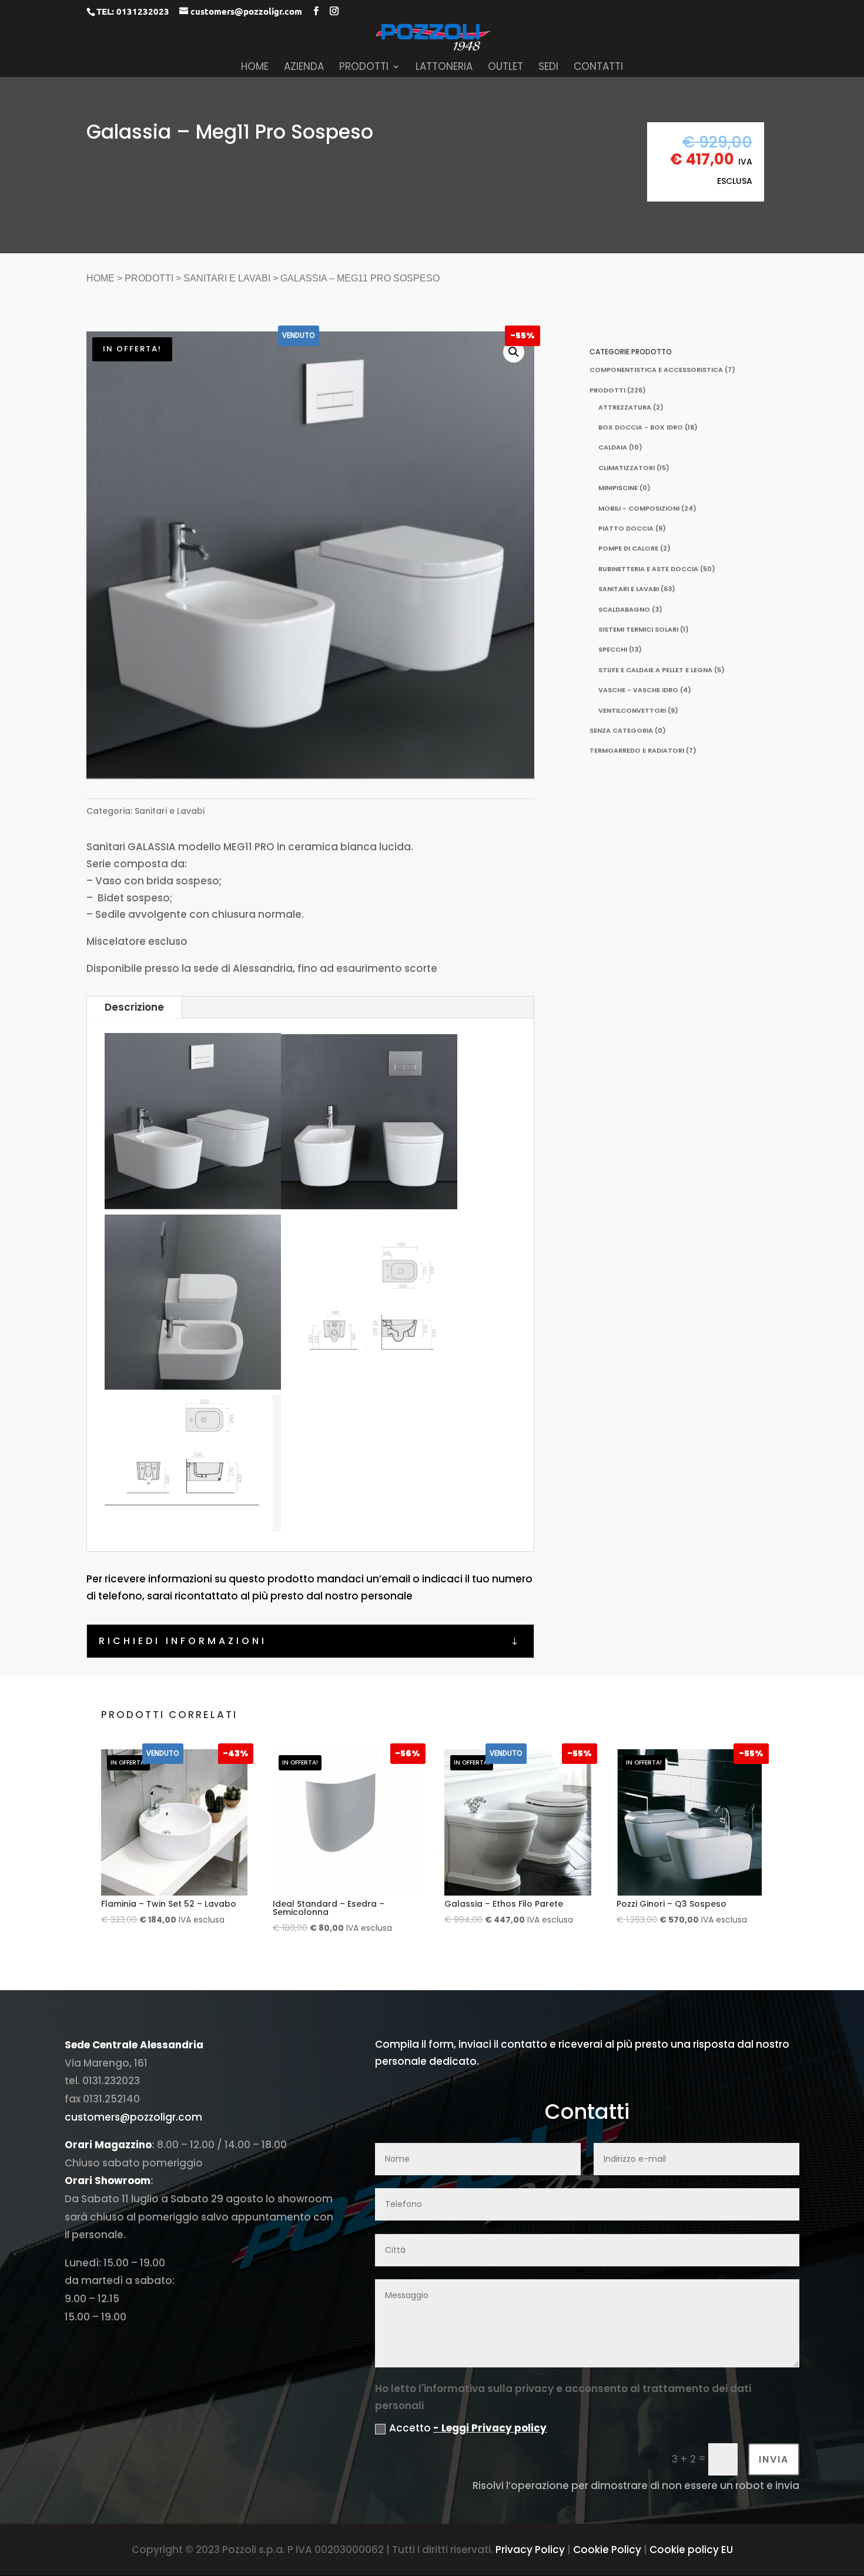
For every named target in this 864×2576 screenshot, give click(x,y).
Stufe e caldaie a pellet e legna (655, 670)
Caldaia (613, 447)
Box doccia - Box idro (641, 427)
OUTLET (505, 68)
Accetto (468, 2428)
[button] (514, 352)
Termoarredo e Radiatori (637, 750)
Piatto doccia (626, 528)
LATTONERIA (444, 68)
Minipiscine (618, 488)
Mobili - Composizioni (639, 508)
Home (101, 278)
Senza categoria (621, 730)
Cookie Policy (607, 2550)
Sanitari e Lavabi (227, 278)
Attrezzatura (625, 407)
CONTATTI (598, 68)
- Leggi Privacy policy (490, 2428)
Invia (774, 2459)
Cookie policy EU (691, 2550)
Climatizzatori (627, 468)
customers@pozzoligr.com (133, 2117)
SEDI (548, 68)
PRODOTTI (364, 68)
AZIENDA (304, 68)
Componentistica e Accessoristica (656, 370)
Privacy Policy (530, 2550)
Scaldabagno (624, 609)
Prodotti (149, 278)
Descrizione (134, 1007)
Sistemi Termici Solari (638, 629)
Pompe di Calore (628, 548)
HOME (255, 68)
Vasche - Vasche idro (638, 690)
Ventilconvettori (632, 710)
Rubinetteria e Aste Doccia (648, 569)
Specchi (613, 649)
